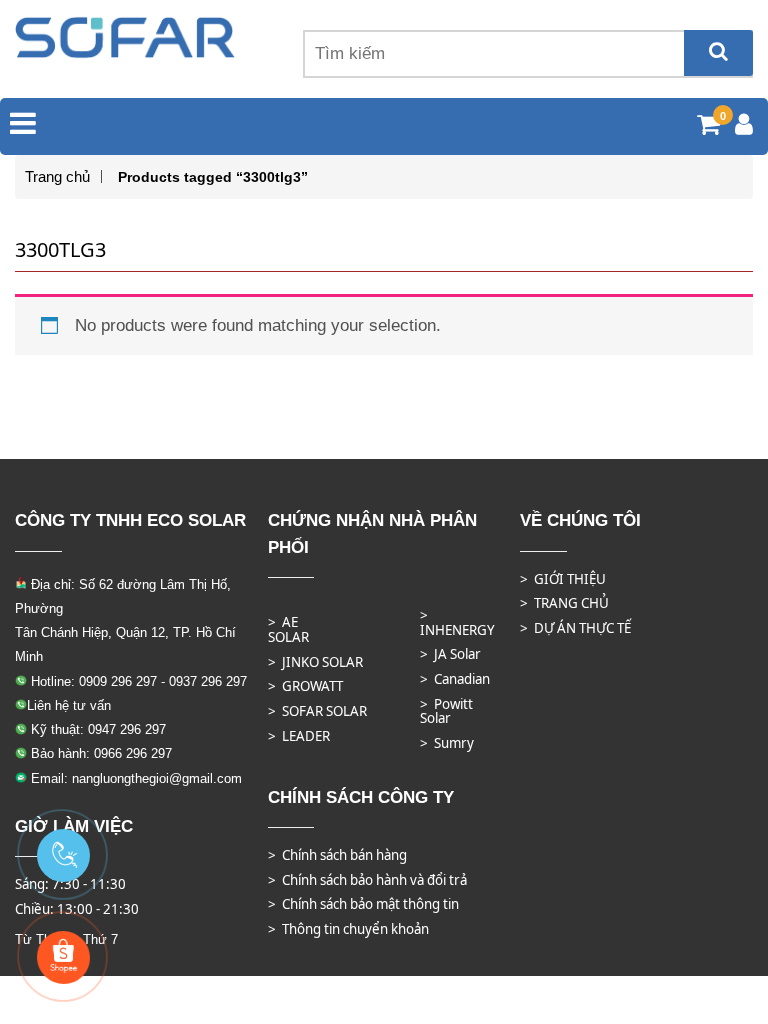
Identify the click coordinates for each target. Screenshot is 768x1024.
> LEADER (299, 736)
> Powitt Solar (446, 711)
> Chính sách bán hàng (337, 855)
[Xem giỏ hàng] (708, 127)
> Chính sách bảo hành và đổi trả (367, 880)
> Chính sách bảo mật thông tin (363, 904)
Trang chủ (57, 176)
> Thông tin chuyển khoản (348, 929)
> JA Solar (450, 654)
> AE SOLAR (288, 629)
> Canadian (455, 679)
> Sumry (447, 743)
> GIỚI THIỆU (563, 579)
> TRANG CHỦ (564, 603)
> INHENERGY (457, 622)
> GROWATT (305, 686)
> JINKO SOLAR (315, 662)
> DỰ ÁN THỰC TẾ (575, 628)
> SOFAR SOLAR (317, 711)
